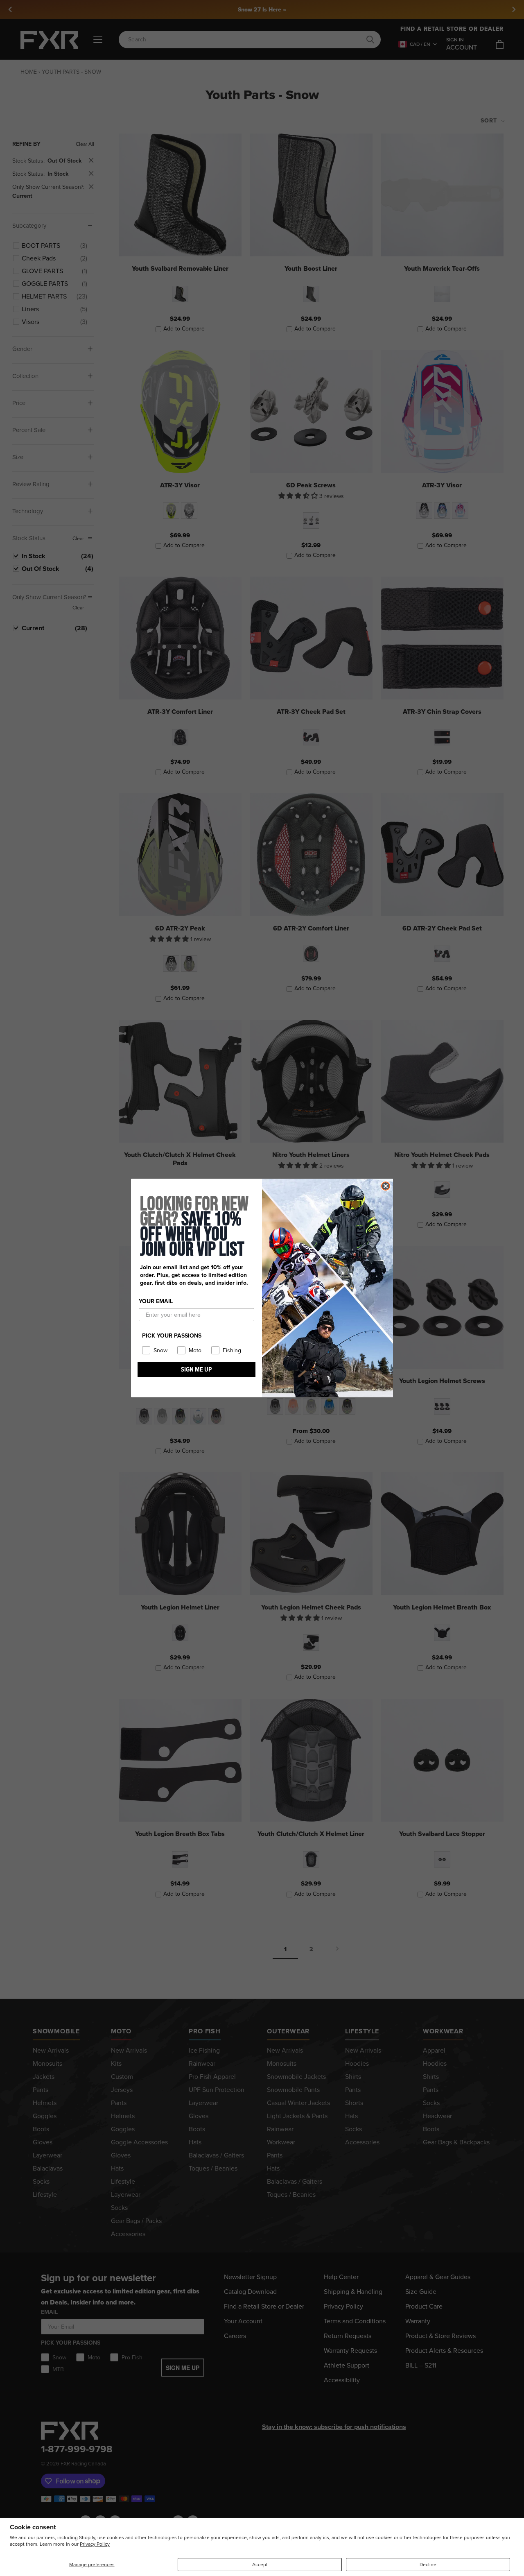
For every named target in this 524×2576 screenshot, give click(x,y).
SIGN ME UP (196, 1369)
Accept (260, 2565)
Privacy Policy (95, 2544)
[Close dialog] (386, 1186)
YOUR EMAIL (156, 1301)
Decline (428, 2565)
